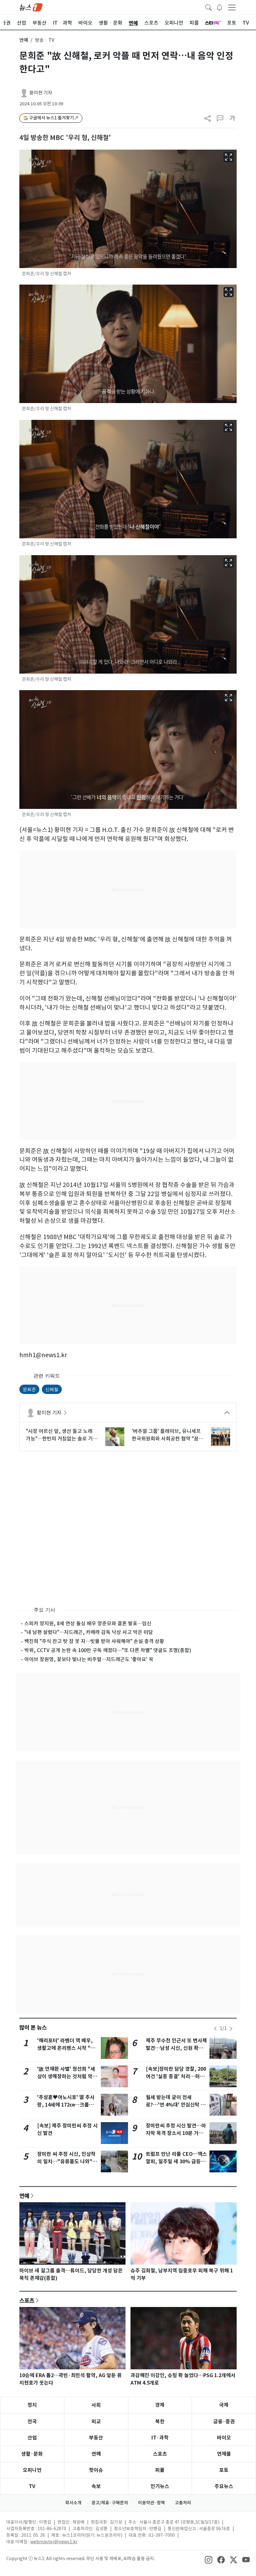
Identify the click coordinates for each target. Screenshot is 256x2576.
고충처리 (183, 2503)
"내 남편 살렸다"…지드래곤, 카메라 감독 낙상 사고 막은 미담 (89, 1632)
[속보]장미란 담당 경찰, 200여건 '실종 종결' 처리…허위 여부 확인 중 (176, 2076)
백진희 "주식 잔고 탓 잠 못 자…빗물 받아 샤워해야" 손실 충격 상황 (94, 1641)
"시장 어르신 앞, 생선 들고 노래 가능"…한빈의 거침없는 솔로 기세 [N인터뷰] (62, 1435)
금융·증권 (224, 2422)
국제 (224, 2405)
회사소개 (73, 2503)
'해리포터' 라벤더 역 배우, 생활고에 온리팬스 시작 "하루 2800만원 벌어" (66, 2048)
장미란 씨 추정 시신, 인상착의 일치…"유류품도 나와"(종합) (66, 2162)
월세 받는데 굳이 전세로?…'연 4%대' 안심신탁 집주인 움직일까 (176, 2105)
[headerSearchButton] (209, 7)
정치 (32, 2405)
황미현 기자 (41, 93)
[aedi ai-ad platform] (24, 152)
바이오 (224, 2438)
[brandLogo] (31, 7)
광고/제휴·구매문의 (110, 2503)
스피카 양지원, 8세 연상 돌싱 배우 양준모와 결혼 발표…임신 (88, 1623)
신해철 (52, 1389)
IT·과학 (160, 2438)
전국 (32, 2422)
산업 (32, 2438)
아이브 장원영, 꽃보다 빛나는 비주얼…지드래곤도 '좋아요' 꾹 (89, 1659)
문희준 (29, 1389)
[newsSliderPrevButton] (215, 2029)
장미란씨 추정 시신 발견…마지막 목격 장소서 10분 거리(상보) (176, 2133)
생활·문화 (32, 2454)
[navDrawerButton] (232, 7)
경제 (160, 2405)
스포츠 (27, 2300)
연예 (24, 40)
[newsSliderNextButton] (231, 2029)
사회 (96, 2405)
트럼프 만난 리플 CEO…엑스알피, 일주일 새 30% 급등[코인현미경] (176, 2162)
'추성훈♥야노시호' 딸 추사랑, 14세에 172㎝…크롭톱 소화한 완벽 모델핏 (66, 2105)
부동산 (96, 2438)
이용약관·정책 (151, 2503)
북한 (160, 2422)
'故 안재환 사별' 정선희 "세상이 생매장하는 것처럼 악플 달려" (67, 2076)
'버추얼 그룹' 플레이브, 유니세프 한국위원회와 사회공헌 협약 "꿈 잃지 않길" (166, 1435)
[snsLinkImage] (209, 2559)
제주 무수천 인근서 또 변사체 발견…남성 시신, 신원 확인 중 (176, 2048)
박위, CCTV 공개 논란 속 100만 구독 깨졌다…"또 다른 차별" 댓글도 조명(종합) (108, 1650)
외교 (96, 2422)
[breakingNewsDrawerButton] (219, 7)
